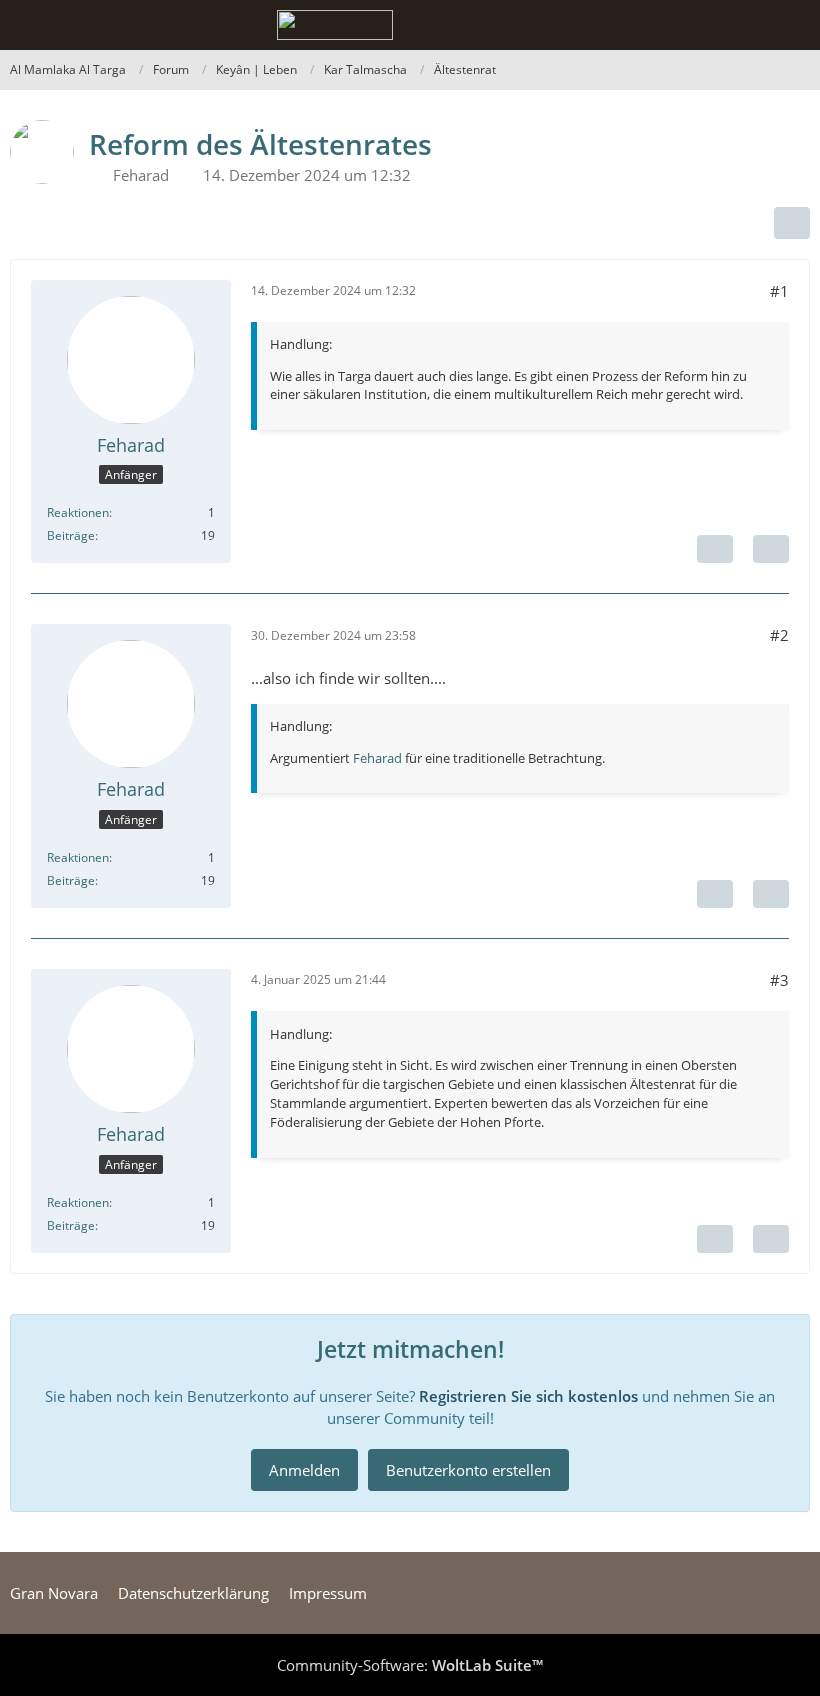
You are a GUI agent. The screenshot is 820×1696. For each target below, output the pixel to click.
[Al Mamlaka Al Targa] (335, 25)
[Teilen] (792, 223)
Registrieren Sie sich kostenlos (528, 1396)
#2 (779, 635)
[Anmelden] (744, 25)
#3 (779, 980)
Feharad (141, 175)
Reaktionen (78, 512)
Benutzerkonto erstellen (468, 1470)
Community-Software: (410, 1665)
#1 (779, 291)
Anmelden (304, 1470)
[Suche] (694, 25)
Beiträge (71, 535)
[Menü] (794, 25)
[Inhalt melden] (715, 549)
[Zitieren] (771, 549)
